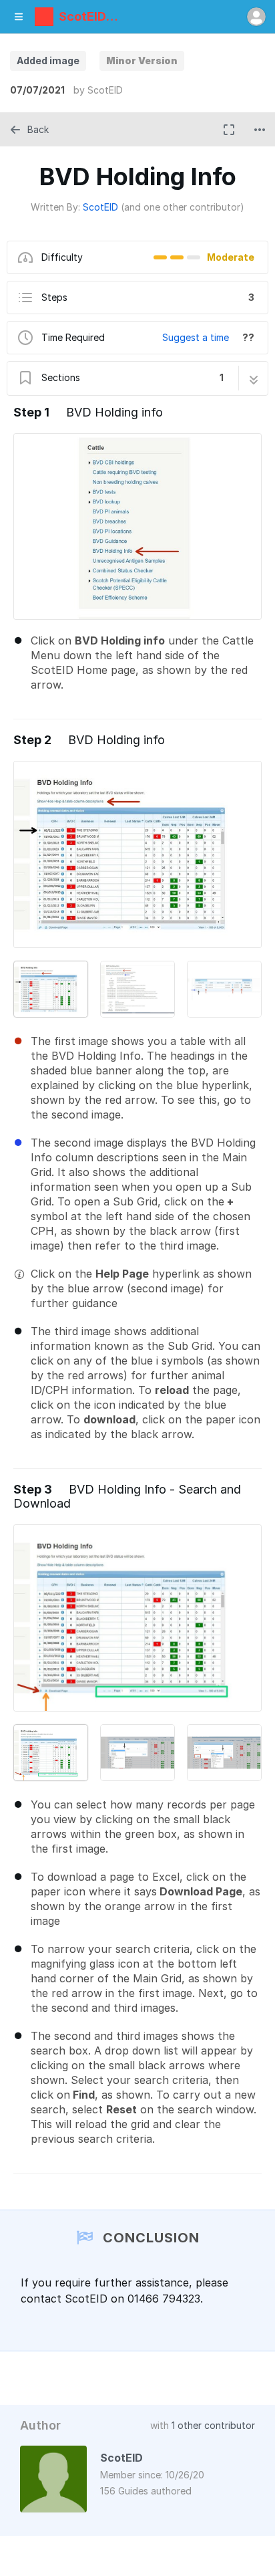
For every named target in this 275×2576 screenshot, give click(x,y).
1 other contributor (213, 2425)
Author (40, 2425)
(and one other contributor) (183, 207)
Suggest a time (196, 337)
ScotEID (105, 90)
